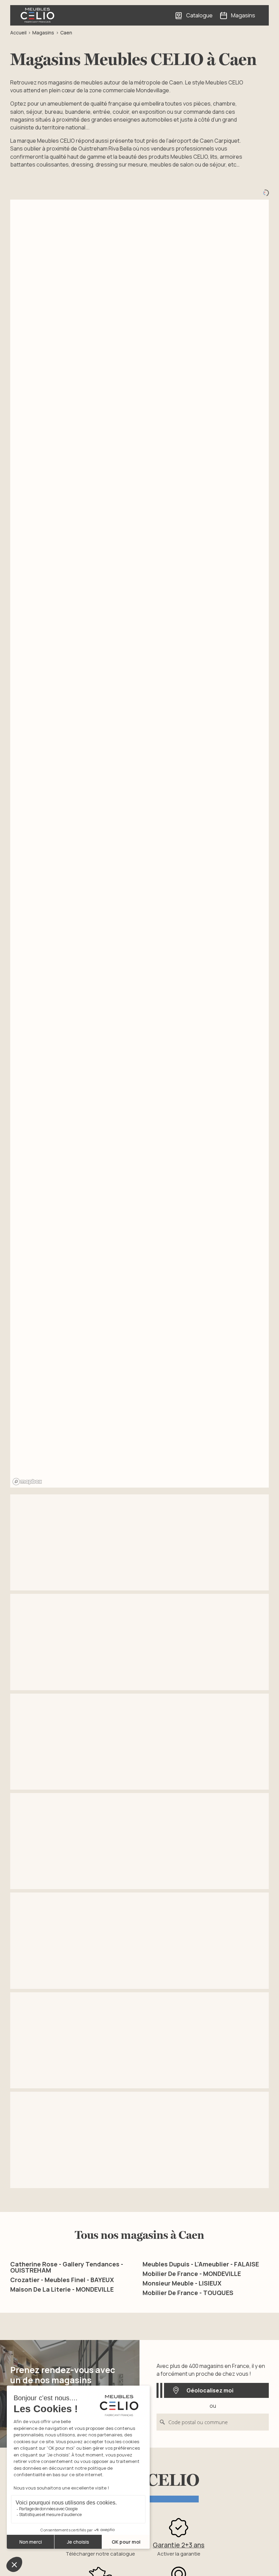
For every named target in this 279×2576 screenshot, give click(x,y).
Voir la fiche (52, 1571)
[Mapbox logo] (27, 1482)
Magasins (43, 33)
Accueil (18, 33)
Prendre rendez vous (135, 1571)
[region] (139, 844)
